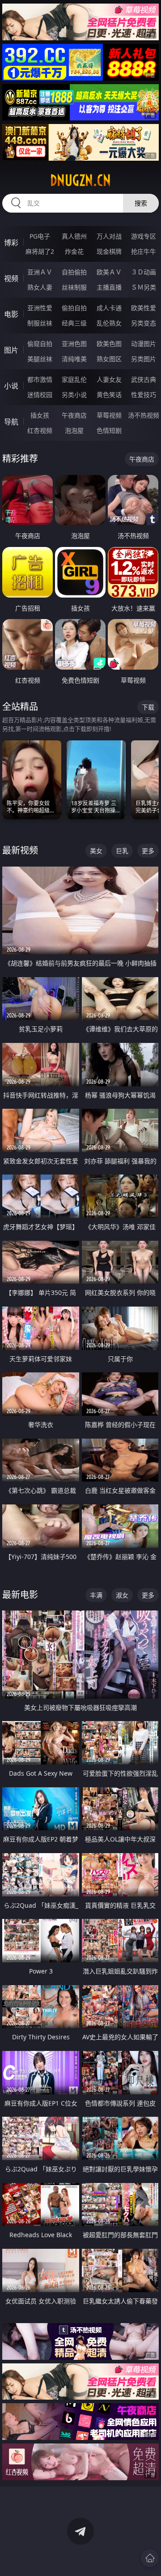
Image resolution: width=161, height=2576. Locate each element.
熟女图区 (109, 359)
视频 (11, 278)
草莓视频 (109, 415)
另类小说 (74, 395)
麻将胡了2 (40, 251)
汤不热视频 (144, 415)
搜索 (141, 203)
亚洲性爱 (40, 308)
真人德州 (74, 236)
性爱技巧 (144, 395)
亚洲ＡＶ (40, 272)
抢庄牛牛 (144, 251)
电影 (11, 314)
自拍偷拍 (74, 272)
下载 (148, 707)
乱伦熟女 (109, 323)
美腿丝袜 (40, 359)
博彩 (11, 243)
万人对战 (109, 236)
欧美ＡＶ (109, 272)
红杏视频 (40, 430)
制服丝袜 (40, 323)
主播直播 (109, 287)
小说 (11, 386)
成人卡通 (109, 308)
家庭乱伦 (74, 379)
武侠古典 (144, 379)
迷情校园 (40, 395)
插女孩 (40, 415)
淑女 (122, 1595)
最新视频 (20, 850)
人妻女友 (109, 379)
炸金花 (74, 251)
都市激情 (40, 379)
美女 (96, 851)
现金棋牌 (109, 251)
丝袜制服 (74, 287)
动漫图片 (144, 344)
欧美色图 (109, 344)
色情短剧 (109, 430)
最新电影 (20, 1595)
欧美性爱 (144, 308)
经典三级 (74, 323)
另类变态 (144, 323)
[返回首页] (150, 2558)
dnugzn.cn (80, 180)
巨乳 (122, 851)
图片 (11, 350)
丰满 (96, 1595)
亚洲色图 (74, 344)
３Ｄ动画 (144, 272)
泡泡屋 (74, 430)
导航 (11, 422)
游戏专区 (144, 236)
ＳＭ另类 (144, 287)
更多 (148, 851)
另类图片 (144, 359)
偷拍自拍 (74, 308)
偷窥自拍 (40, 344)
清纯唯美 (74, 359)
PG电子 (40, 236)
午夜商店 (74, 415)
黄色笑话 (109, 395)
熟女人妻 (40, 287)
